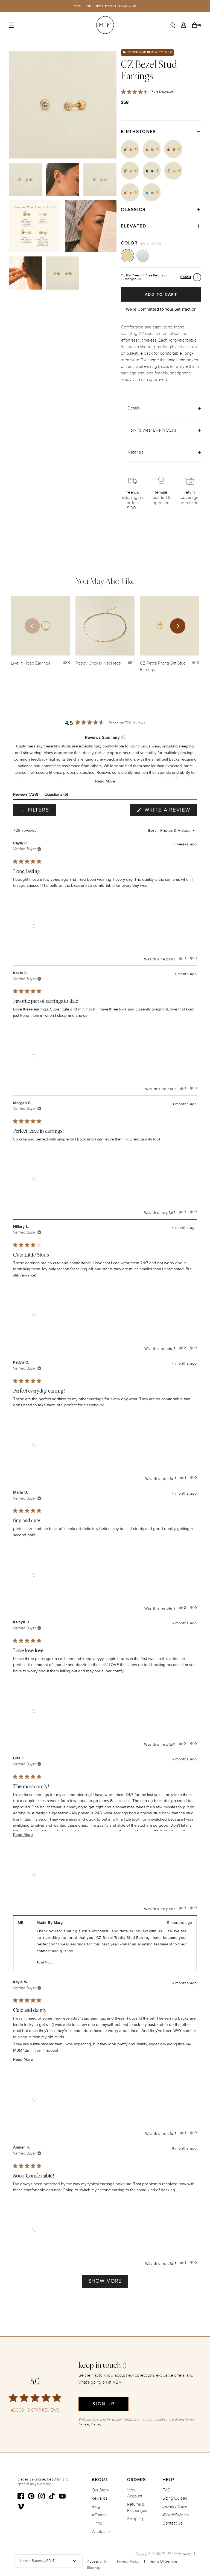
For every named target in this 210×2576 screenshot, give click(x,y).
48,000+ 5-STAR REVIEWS (35, 2410)
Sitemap (94, 2568)
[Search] (173, 25)
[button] (105, 781)
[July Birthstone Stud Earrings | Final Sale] (173, 149)
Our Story (100, 2490)
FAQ (167, 2490)
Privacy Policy (128, 2561)
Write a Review (170, 811)
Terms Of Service (163, 2561)
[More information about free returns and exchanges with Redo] (197, 277)
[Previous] (32, 626)
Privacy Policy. (90, 2425)
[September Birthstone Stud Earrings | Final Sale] (152, 171)
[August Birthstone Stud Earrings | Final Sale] (130, 171)
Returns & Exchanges (137, 2507)
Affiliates (99, 2515)
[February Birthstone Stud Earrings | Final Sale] (152, 149)
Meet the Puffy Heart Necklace (105, 6)
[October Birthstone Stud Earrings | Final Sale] (173, 171)
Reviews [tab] (26, 795)
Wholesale (101, 2532)
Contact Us (173, 2523)
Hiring (97, 2523)
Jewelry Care (175, 2506)
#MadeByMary (176, 2515)
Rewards (100, 2498)
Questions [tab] (56, 795)
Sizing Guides (175, 2498)
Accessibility (97, 2561)
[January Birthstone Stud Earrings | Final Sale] (130, 149)
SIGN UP (103, 2404)
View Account (135, 2493)
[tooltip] (123, 737)
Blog (96, 2506)
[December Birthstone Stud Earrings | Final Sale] (152, 192)
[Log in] (183, 25)
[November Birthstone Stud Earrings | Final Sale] (130, 192)
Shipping (135, 2519)
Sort (152, 830)
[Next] (178, 626)
